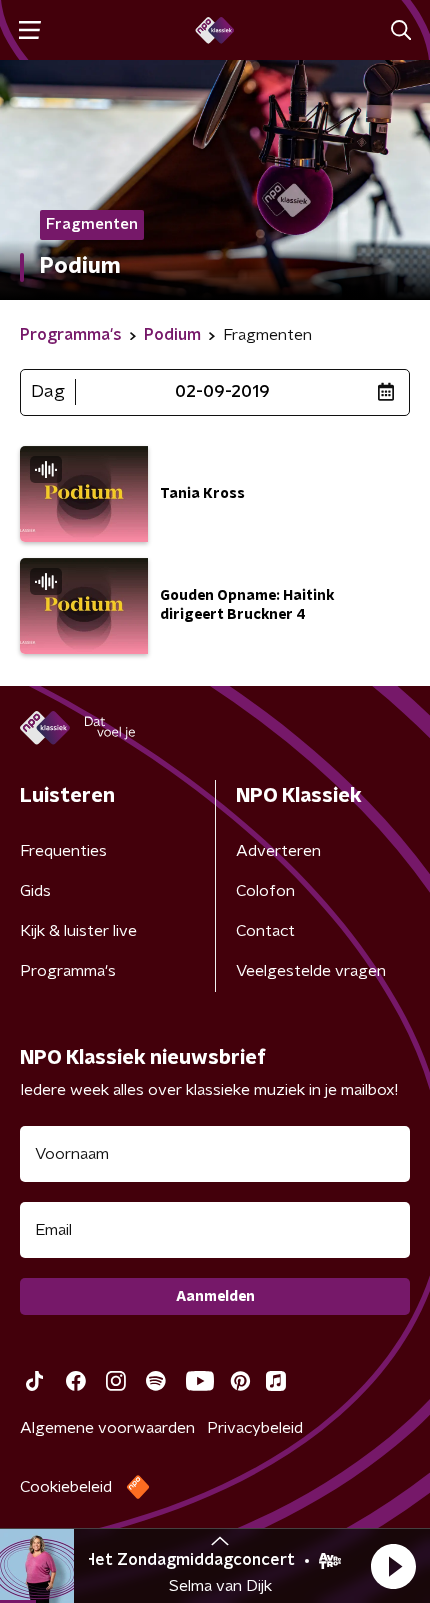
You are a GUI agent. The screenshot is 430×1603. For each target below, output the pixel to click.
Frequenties (63, 851)
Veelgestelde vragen (311, 971)
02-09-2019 (222, 392)
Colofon (265, 891)
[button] (393, 1566)
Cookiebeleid (66, 1487)
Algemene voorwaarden (107, 1428)
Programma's (68, 971)
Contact (265, 931)
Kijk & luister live (78, 931)
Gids (35, 891)
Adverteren (278, 851)
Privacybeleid (255, 1428)
